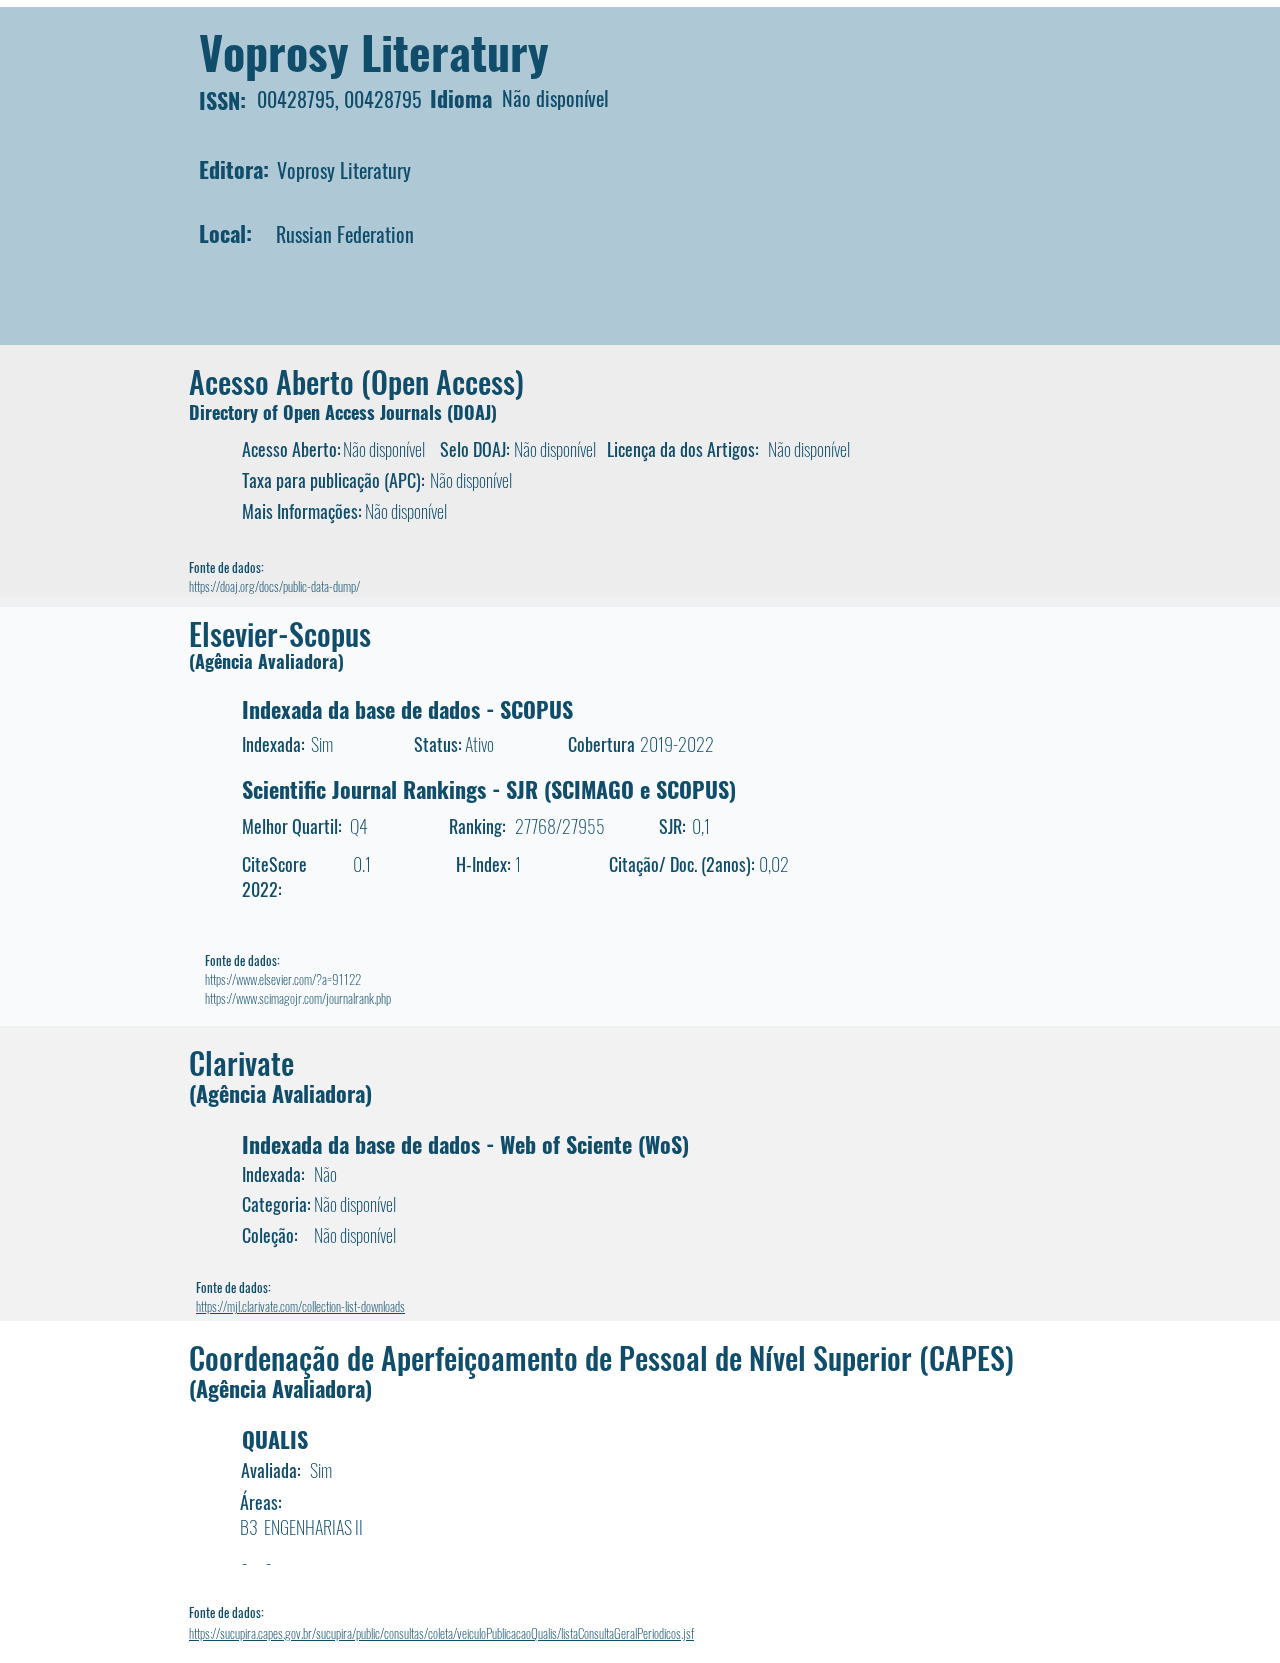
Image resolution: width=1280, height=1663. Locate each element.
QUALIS (275, 1439)
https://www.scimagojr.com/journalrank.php (298, 998)
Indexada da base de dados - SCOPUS (407, 709)
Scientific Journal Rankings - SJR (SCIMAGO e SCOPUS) (489, 789)
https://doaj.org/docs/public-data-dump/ (274, 586)
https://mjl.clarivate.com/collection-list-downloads (300, 1306)
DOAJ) (475, 412)
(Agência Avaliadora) (266, 661)
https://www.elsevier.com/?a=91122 (283, 979)
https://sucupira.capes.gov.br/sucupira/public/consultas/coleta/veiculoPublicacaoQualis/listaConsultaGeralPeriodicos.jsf (441, 1633)
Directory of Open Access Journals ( (321, 412)
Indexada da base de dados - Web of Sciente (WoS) (465, 1144)
